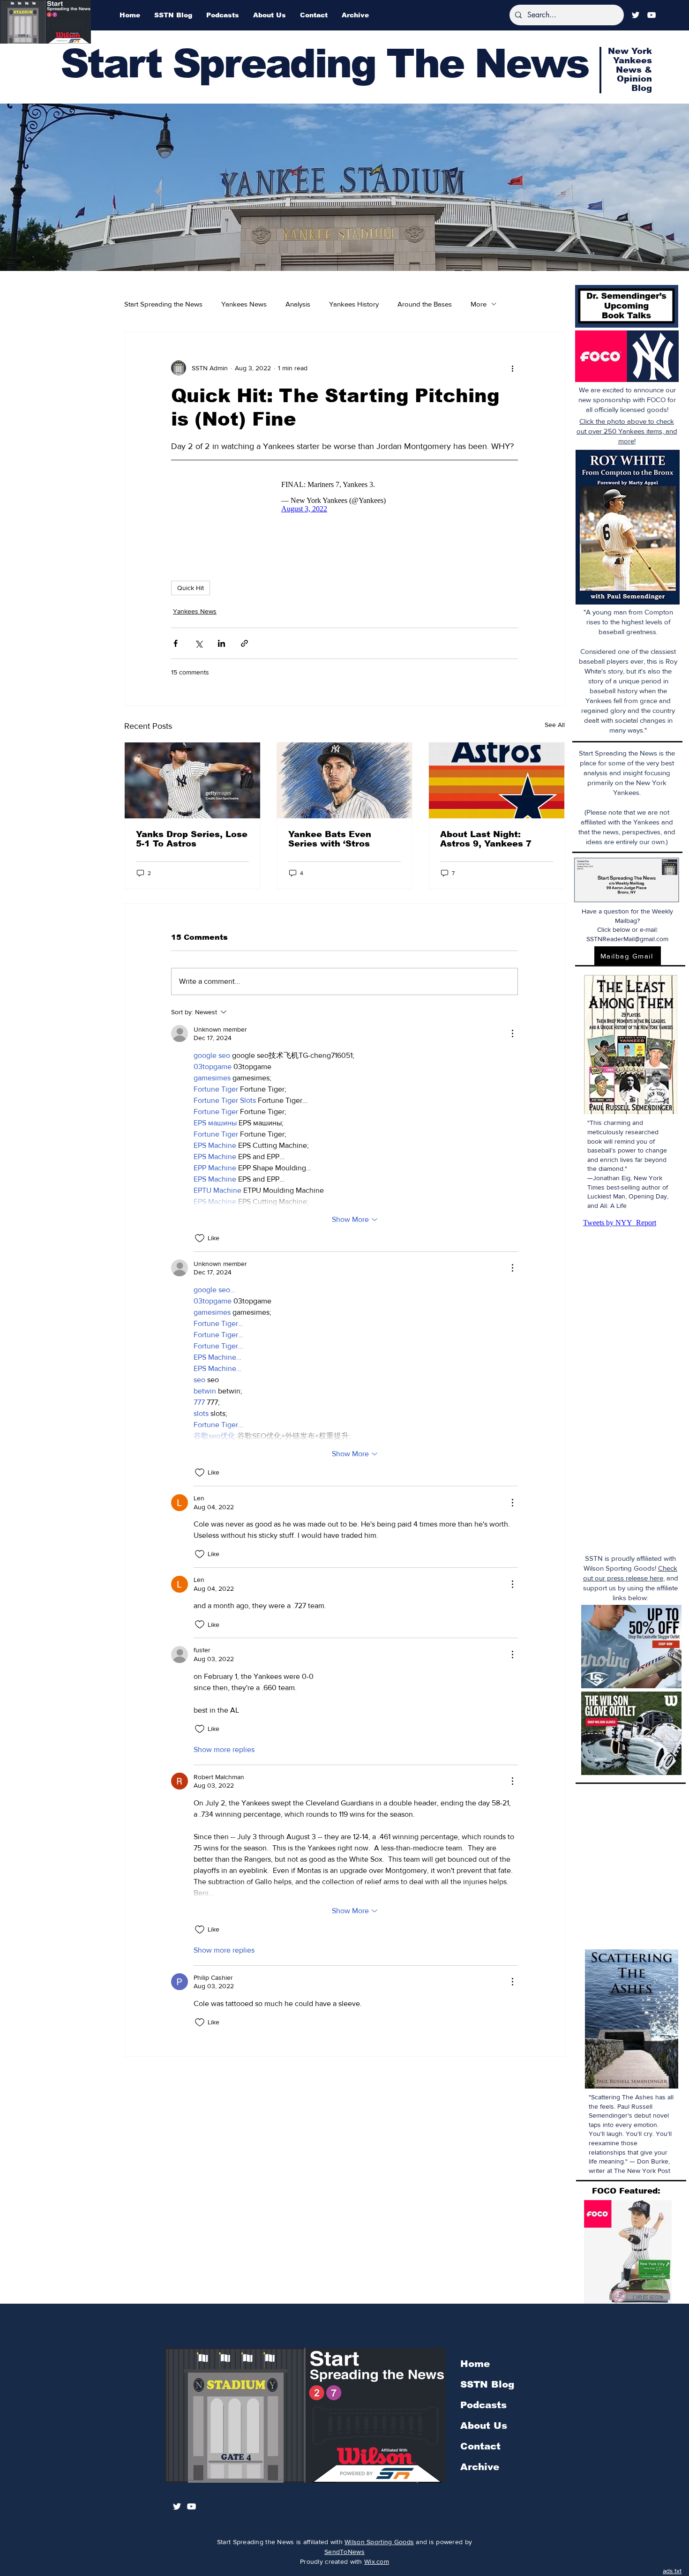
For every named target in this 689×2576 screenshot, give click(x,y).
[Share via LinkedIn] (221, 643)
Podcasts (483, 2405)
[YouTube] (652, 15)
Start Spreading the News (163, 304)
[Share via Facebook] (176, 643)
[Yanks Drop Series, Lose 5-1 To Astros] (192, 780)
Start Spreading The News (324, 64)
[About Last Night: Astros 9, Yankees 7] (497, 780)
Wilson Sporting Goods (379, 2542)
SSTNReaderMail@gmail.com (627, 939)
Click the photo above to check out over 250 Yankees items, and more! (627, 431)
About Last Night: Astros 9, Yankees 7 (486, 839)
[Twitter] (636, 15)
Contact (480, 2446)
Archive (480, 2467)
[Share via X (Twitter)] (198, 643)
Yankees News (244, 304)
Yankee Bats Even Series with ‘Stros (330, 839)
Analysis (298, 304)
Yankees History (354, 304)
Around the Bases (425, 304)
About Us (484, 2426)
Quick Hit (191, 588)
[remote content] (344, 497)
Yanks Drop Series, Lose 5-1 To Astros (192, 839)
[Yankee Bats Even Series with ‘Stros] (345, 780)
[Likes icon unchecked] (200, 1238)
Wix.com (377, 2561)
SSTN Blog (487, 2384)
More (479, 304)
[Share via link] (244, 643)
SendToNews (344, 2552)
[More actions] (512, 368)
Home (475, 2364)
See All (555, 725)
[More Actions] (512, 1033)
